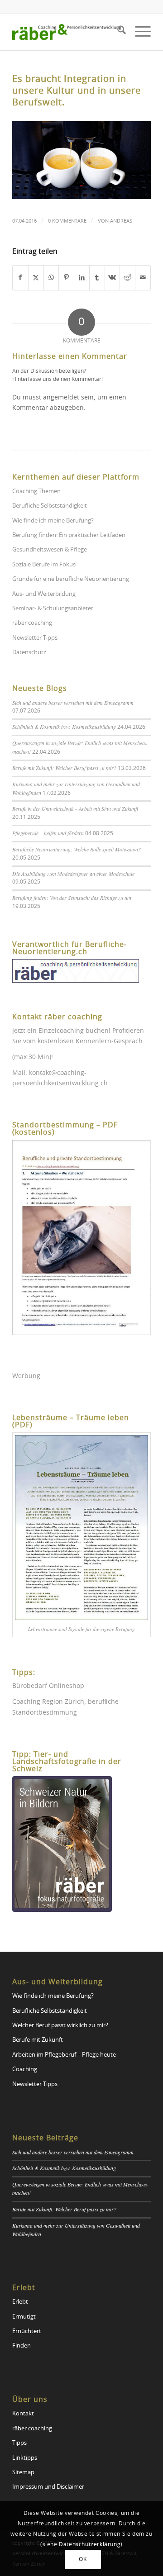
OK (83, 2559)
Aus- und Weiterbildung (44, 594)
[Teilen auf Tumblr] (97, 278)
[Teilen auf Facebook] (20, 278)
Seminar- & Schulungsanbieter (53, 609)
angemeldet (61, 398)
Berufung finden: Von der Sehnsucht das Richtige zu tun (72, 898)
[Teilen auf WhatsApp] (51, 278)
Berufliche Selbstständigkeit (50, 506)
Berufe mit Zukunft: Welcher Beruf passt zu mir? (64, 768)
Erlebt (20, 2302)
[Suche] (117, 32)
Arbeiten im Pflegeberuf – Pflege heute (64, 2055)
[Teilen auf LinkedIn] (82, 278)
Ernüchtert (27, 2331)
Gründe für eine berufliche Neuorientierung (71, 579)
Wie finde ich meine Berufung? (53, 521)
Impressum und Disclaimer (48, 2487)
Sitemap (23, 2473)
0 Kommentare (67, 221)
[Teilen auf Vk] (113, 278)
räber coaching (32, 623)
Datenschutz (29, 653)
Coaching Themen (36, 492)
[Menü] (138, 32)
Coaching (25, 2070)
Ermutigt (24, 2317)
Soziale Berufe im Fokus (44, 565)
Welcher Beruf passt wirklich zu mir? (60, 2026)
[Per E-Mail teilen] (143, 278)
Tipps (19, 2443)
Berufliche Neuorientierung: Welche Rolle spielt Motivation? (77, 849)
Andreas (121, 221)
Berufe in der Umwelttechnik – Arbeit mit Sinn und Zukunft (75, 808)
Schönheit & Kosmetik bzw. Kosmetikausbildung (64, 727)
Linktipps (25, 2458)
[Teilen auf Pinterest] (66, 278)
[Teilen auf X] (36, 278)
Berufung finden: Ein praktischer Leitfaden (69, 535)
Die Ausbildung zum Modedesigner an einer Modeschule (73, 874)
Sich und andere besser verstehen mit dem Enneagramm (73, 703)
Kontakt (23, 2414)
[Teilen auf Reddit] (127, 278)
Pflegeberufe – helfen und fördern (48, 833)
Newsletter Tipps (35, 638)
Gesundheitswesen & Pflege (50, 550)
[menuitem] (117, 32)
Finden (22, 2346)
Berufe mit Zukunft (38, 2040)
